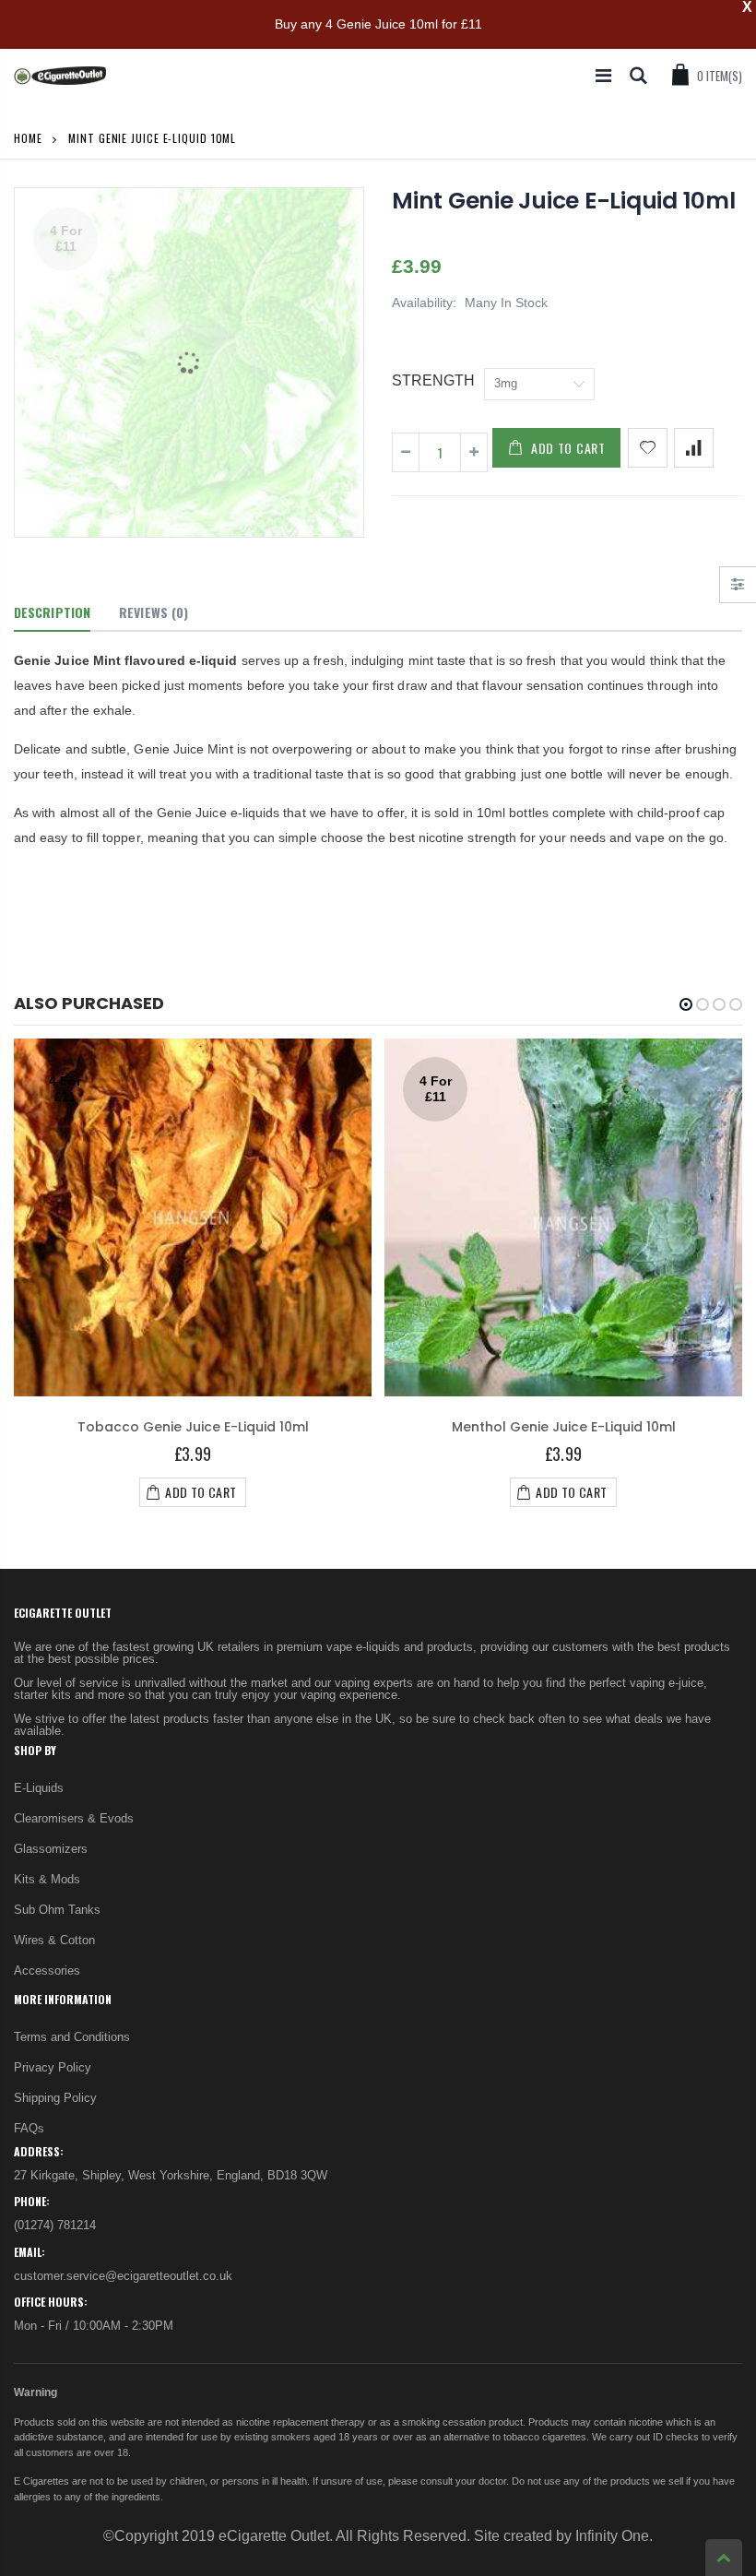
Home (28, 138)
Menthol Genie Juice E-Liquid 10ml (564, 1427)
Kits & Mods (47, 1879)
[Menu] (603, 76)
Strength (433, 380)
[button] (686, 1004)
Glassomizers (51, 1849)
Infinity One (612, 2536)
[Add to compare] (694, 448)
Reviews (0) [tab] (154, 612)
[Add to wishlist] (648, 448)
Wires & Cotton (54, 1940)
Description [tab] (52, 612)
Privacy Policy (53, 2067)
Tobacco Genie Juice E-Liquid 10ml (193, 1427)
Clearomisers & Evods (74, 1818)
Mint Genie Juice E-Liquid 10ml (564, 201)
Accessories (47, 1971)
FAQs (29, 2128)
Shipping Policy (55, 2098)
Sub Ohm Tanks (57, 1910)
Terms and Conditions (72, 2037)
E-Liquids (39, 1788)
